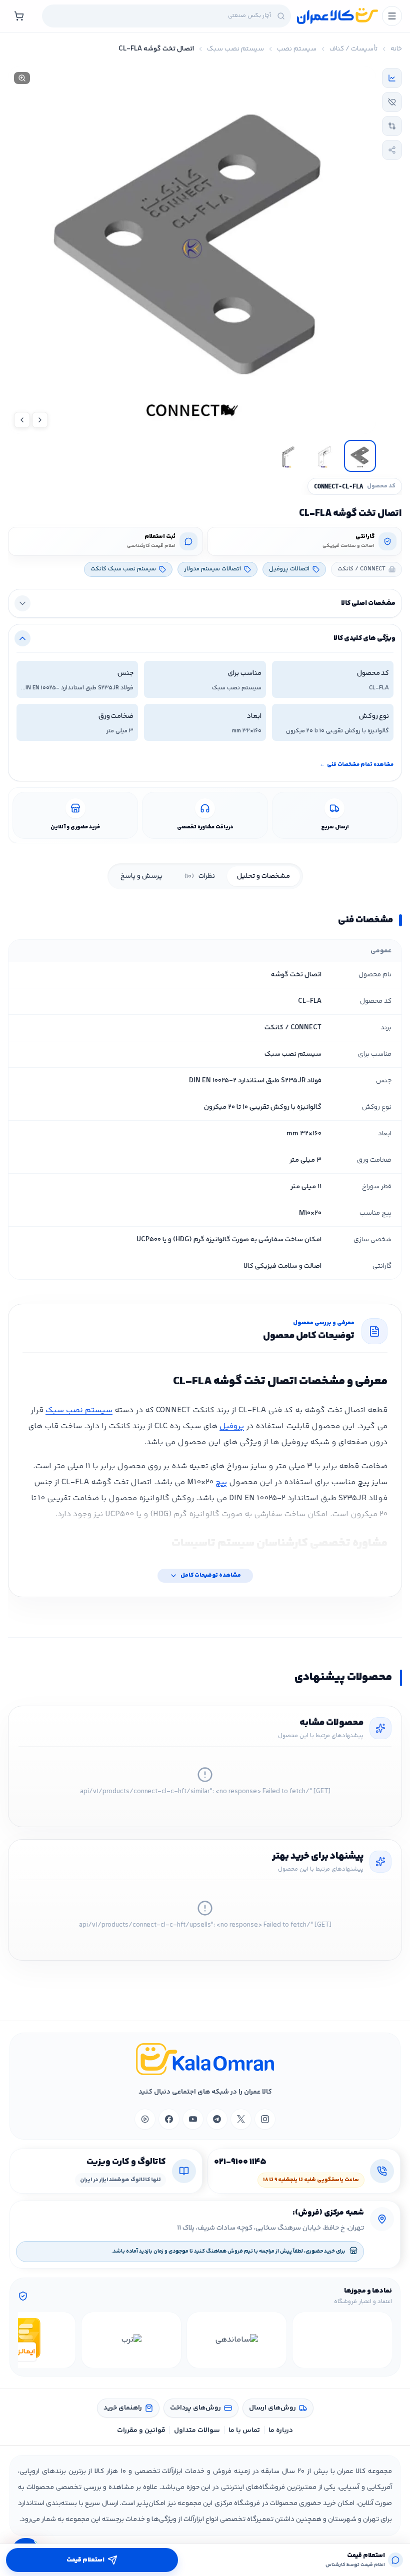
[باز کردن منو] (392, 16)
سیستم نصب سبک (235, 49)
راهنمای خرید (123, 2408)
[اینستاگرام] (265, 2119)
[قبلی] (383, 2340)
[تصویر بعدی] (22, 420)
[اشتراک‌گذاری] (392, 150)
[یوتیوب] (193, 2119)
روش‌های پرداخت (195, 2408)
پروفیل (232, 1426)
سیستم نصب (297, 49)
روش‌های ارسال (272, 2408)
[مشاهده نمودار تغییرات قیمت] (392, 78)
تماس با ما (244, 2431)
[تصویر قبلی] (40, 420)
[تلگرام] (217, 2119)
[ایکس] (241, 2119)
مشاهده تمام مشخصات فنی (356, 765)
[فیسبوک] (169, 2119)
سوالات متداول (197, 2431)
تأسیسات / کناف (353, 49)
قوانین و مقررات (141, 2431)
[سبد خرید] (19, 16)
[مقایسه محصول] (392, 126)
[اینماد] (342, 2340)
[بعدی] (27, 2340)
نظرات (200, 876)
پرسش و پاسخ (141, 876)
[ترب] (131, 2340)
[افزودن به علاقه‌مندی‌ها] (392, 102)
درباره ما (281, 2431)
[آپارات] (145, 2119)
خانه (396, 49)
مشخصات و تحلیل (263, 876)
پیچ (221, 1482)
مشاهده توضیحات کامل (211, 1575)
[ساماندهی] (237, 2340)
